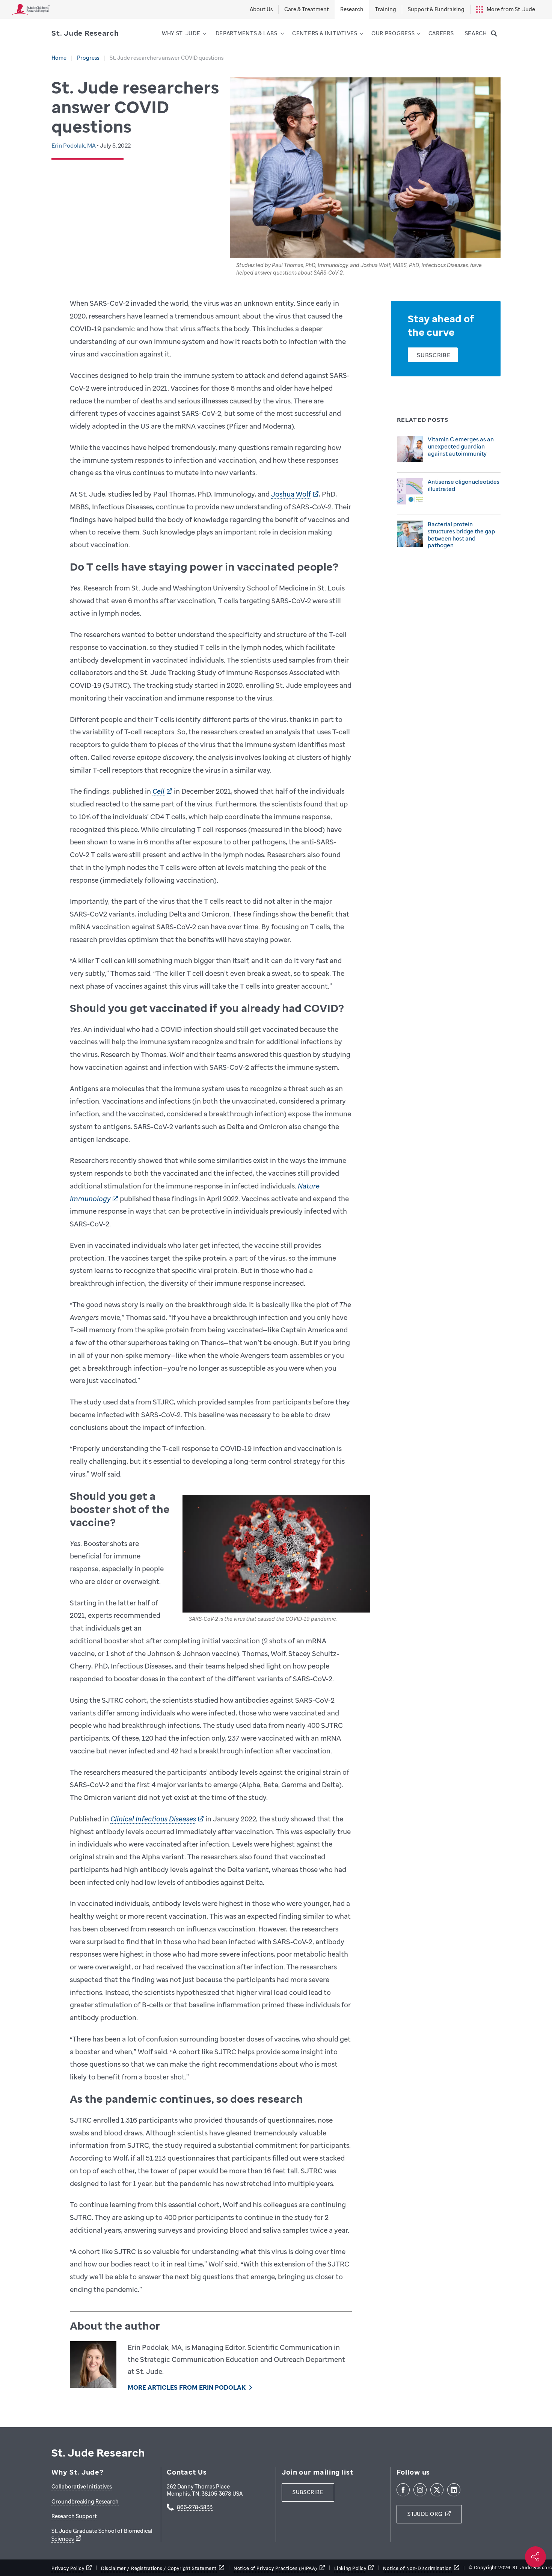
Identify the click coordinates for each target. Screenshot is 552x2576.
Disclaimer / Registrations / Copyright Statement (159, 2568)
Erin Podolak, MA (74, 145)
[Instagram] (420, 2490)
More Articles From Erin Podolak (186, 2387)
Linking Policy (350, 2568)
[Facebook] (403, 2490)
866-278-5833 (195, 2508)
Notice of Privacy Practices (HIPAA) (275, 2568)
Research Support (74, 2516)
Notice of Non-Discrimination (417, 2568)
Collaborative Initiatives (82, 2486)
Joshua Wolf (291, 494)
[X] (437, 2490)
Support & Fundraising (436, 9)
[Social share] (535, 2557)
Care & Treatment (307, 9)
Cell (158, 791)
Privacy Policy (68, 2568)
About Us (261, 9)
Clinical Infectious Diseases (153, 1819)
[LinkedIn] (454, 2490)
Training (385, 9)
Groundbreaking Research (85, 2501)
